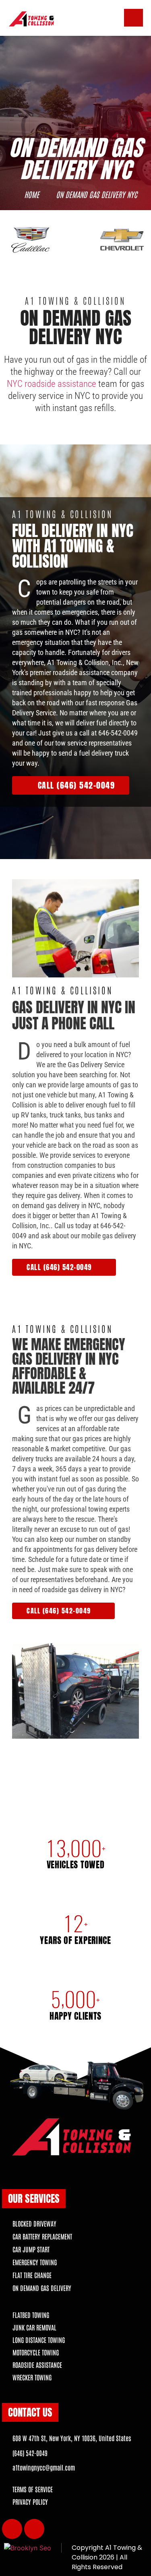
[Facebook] (12, 2529)
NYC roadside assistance (52, 384)
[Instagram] (34, 2529)
